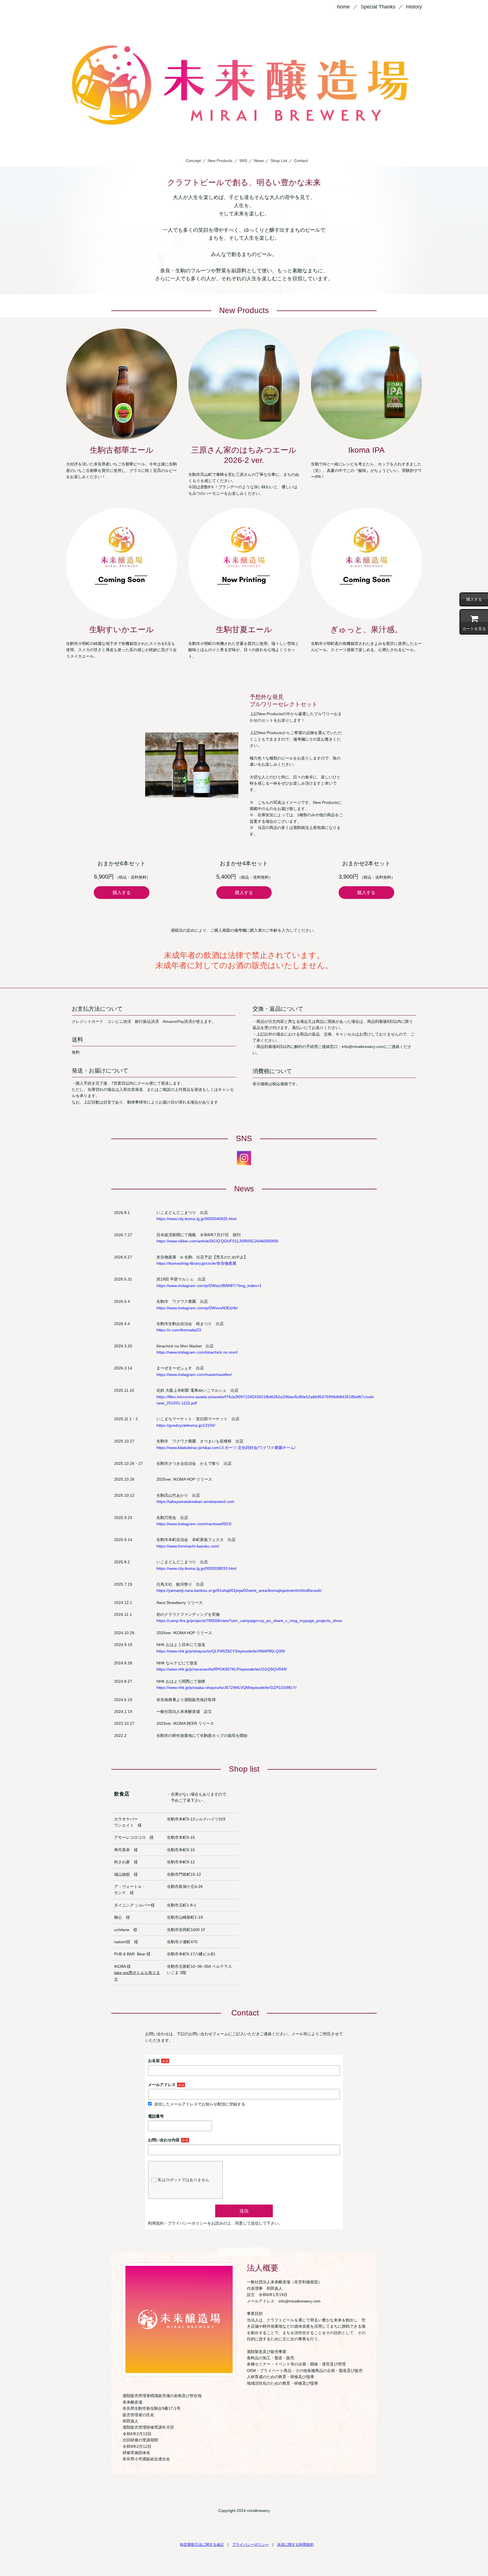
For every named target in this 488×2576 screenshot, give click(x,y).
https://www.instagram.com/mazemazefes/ (194, 1375)
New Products (220, 161)
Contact (301, 161)
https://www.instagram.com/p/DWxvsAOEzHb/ (197, 1308)
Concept (193, 161)
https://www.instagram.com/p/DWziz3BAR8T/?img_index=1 (209, 1286)
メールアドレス (162, 2085)
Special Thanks (378, 7)
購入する (122, 893)
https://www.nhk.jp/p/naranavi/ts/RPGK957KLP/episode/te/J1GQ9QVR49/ (222, 1669)
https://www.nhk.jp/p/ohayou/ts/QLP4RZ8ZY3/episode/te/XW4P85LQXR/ (221, 1651)
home (344, 7)
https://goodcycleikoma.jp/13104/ (186, 1425)
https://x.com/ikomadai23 (179, 1330)
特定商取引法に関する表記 (202, 2545)
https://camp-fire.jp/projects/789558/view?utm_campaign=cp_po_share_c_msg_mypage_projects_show (249, 1621)
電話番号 (156, 2116)
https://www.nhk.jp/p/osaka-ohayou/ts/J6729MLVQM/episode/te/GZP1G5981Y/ (226, 1688)
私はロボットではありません (184, 2180)
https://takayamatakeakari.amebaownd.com (195, 1502)
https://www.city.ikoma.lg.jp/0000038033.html (196, 1568)
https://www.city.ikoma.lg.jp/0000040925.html (196, 1219)
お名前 (154, 2061)
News (259, 161)
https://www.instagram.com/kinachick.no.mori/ (197, 1352)
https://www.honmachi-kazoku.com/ (188, 1546)
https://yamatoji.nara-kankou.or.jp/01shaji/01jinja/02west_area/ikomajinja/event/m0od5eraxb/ (239, 1590)
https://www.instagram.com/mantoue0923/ (194, 1524)
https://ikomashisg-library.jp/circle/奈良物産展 (196, 1263)
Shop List (279, 161)
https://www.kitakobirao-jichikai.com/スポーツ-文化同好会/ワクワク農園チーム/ (226, 1448)
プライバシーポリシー (250, 2545)
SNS (243, 161)
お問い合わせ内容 (164, 2140)
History (414, 7)
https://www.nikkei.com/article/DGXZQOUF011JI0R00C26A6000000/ (217, 1241)
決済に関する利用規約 (295, 2545)
